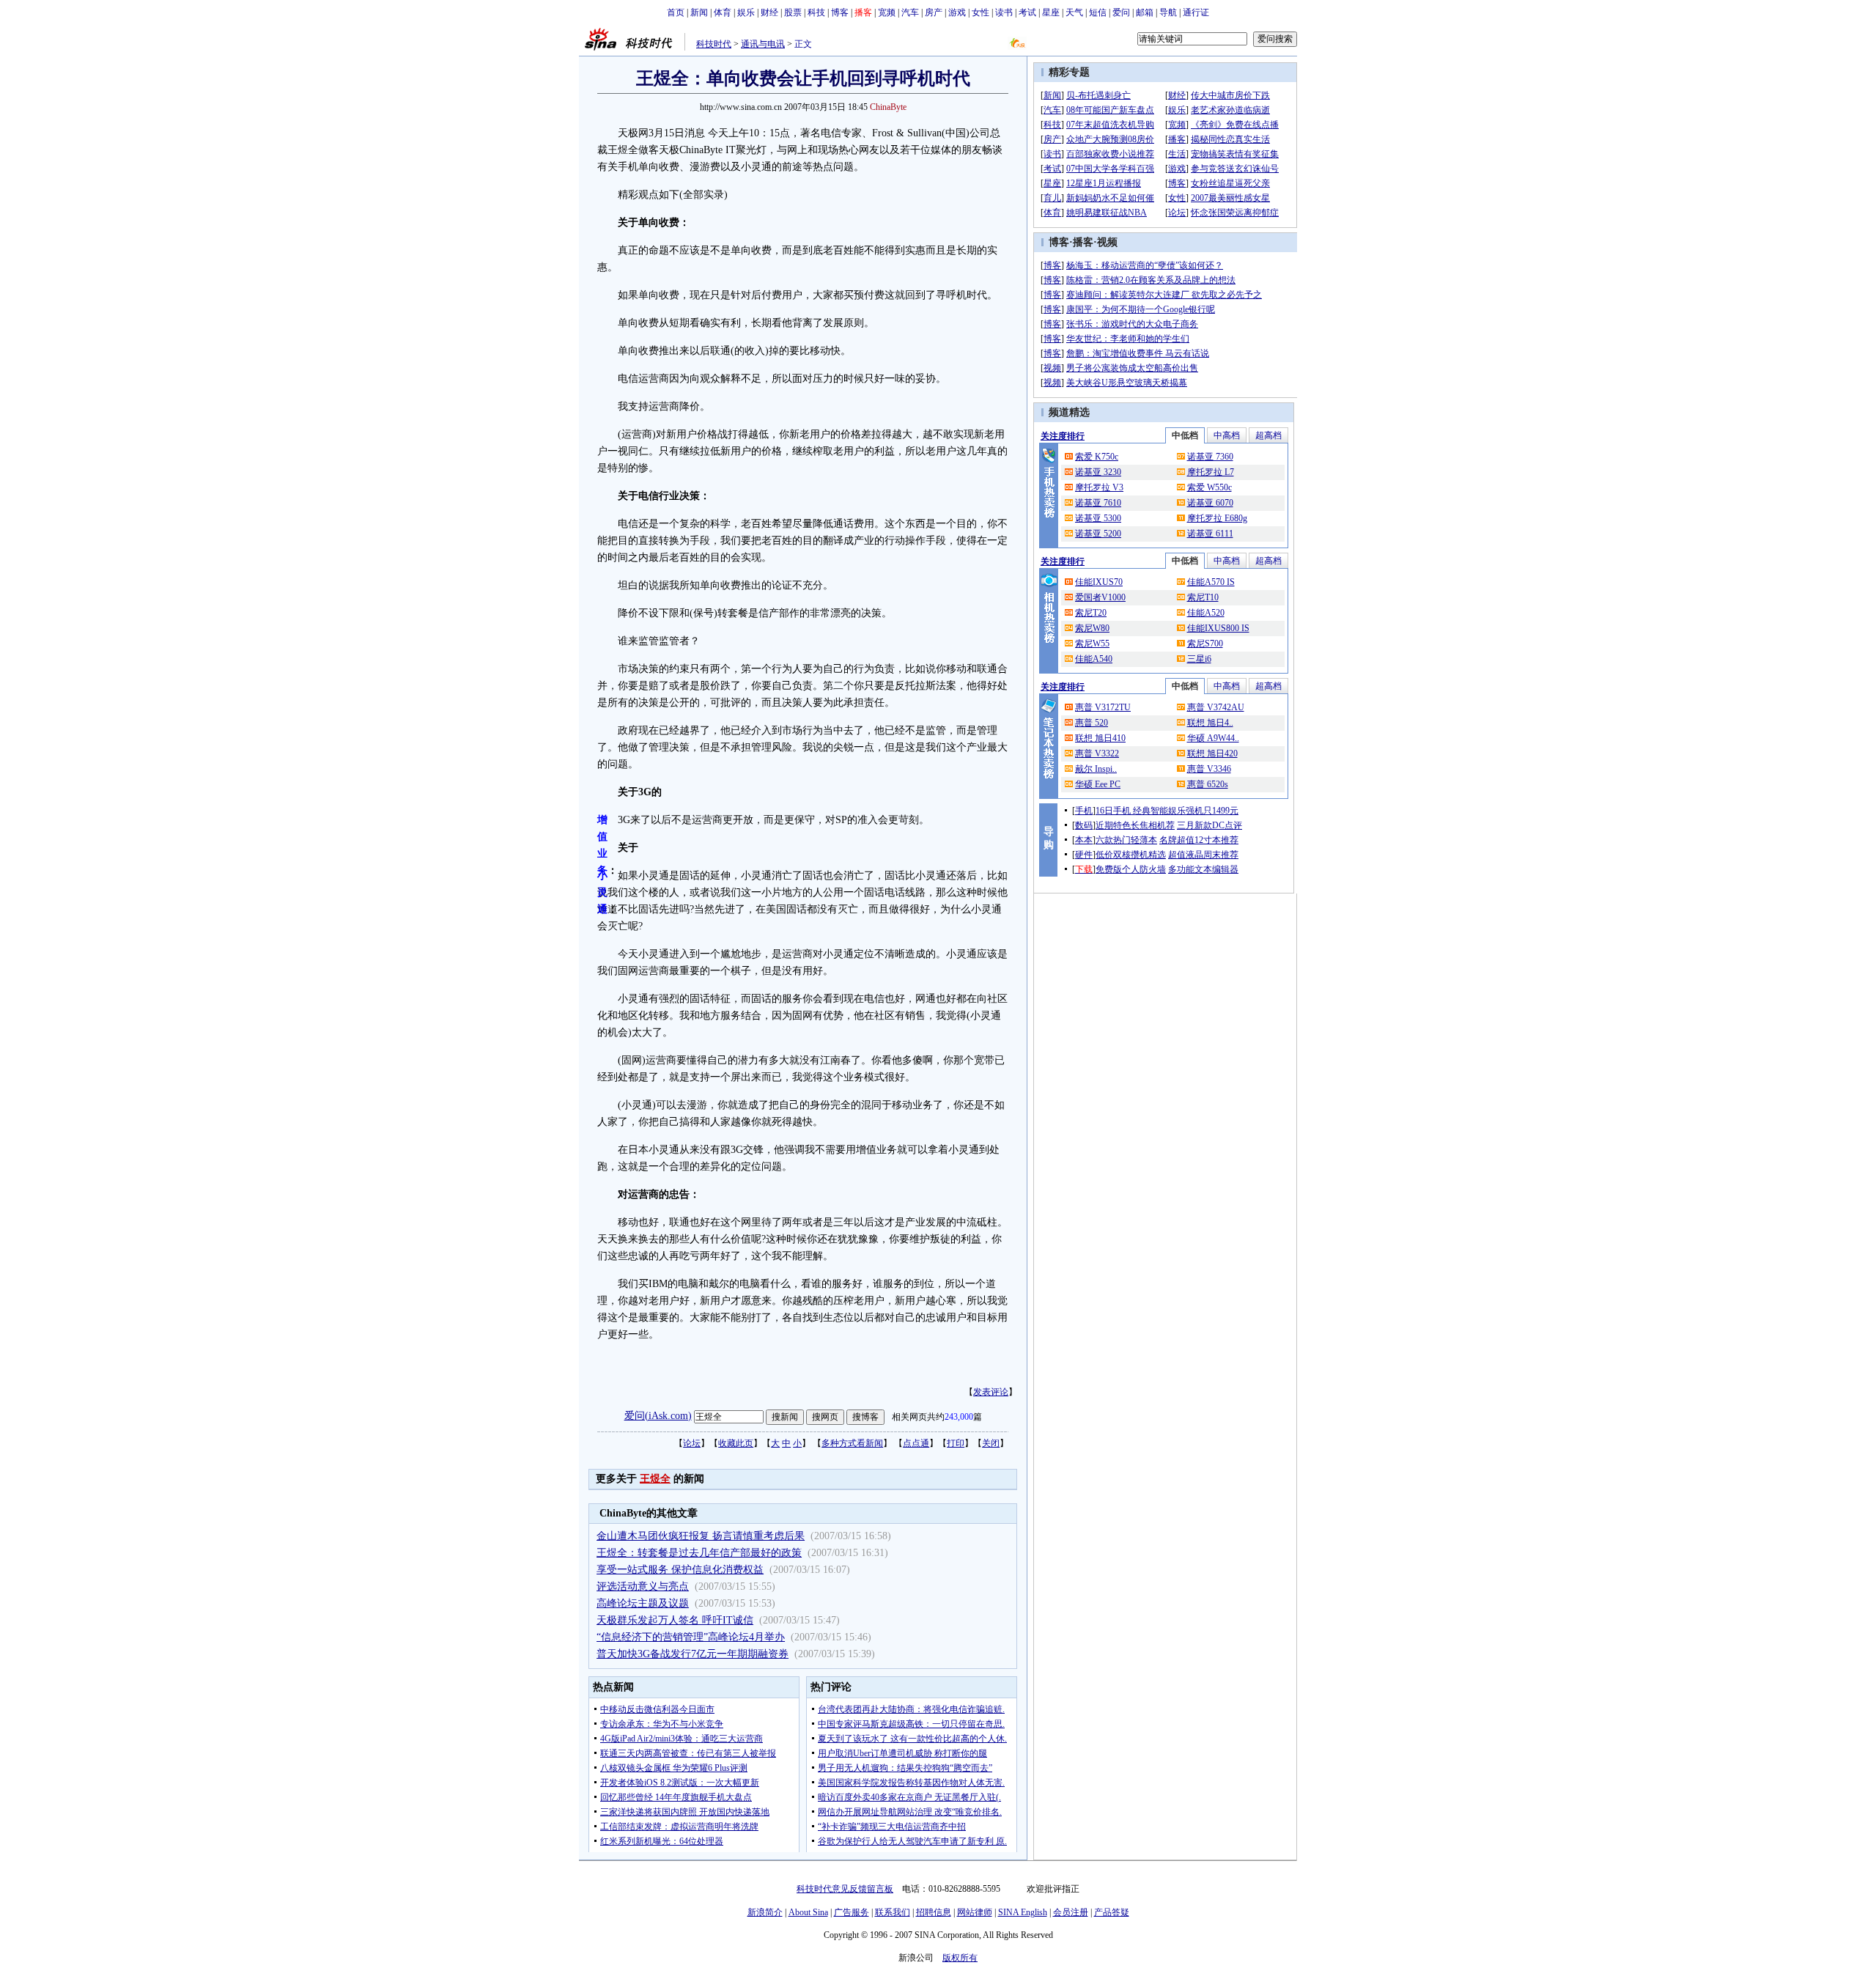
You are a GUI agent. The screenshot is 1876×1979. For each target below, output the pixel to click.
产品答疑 (1112, 1912)
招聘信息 (934, 1912)
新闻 (699, 12)
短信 (1098, 12)
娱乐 (746, 12)
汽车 (910, 12)
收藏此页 (736, 1443)
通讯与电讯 (763, 44)
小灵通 (602, 892)
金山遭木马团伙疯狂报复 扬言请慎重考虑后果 (701, 1536)
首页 (676, 12)
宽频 (887, 12)
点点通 (916, 1443)
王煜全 (655, 1479)
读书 (1004, 12)
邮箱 (1145, 12)
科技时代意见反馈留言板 (845, 1889)
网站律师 (975, 1912)
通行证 (1196, 12)
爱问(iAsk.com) (658, 1416)
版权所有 (960, 1958)
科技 (816, 12)
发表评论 (991, 1392)
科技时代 (714, 44)
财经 (769, 12)
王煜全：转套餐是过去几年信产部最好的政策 (699, 1553)
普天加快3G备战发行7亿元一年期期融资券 (693, 1654)
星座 (1051, 12)
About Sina (808, 1912)
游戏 (957, 12)
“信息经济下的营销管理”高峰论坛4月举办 (691, 1637)
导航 (1168, 12)
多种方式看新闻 (852, 1443)
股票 (793, 12)
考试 (1027, 12)
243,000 (959, 1417)
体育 (723, 12)
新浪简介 (765, 1912)
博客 (840, 12)
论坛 (692, 1443)
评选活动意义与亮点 (643, 1586)
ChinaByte (888, 107)
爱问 (1121, 12)
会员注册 (1071, 1912)
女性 (981, 12)
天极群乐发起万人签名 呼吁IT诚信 (675, 1620)
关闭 (991, 1443)
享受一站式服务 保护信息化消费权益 (680, 1570)
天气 (1074, 12)
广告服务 (852, 1912)
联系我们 (893, 1912)
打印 (956, 1443)
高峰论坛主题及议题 (643, 1603)
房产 (934, 12)
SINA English (1023, 1912)
